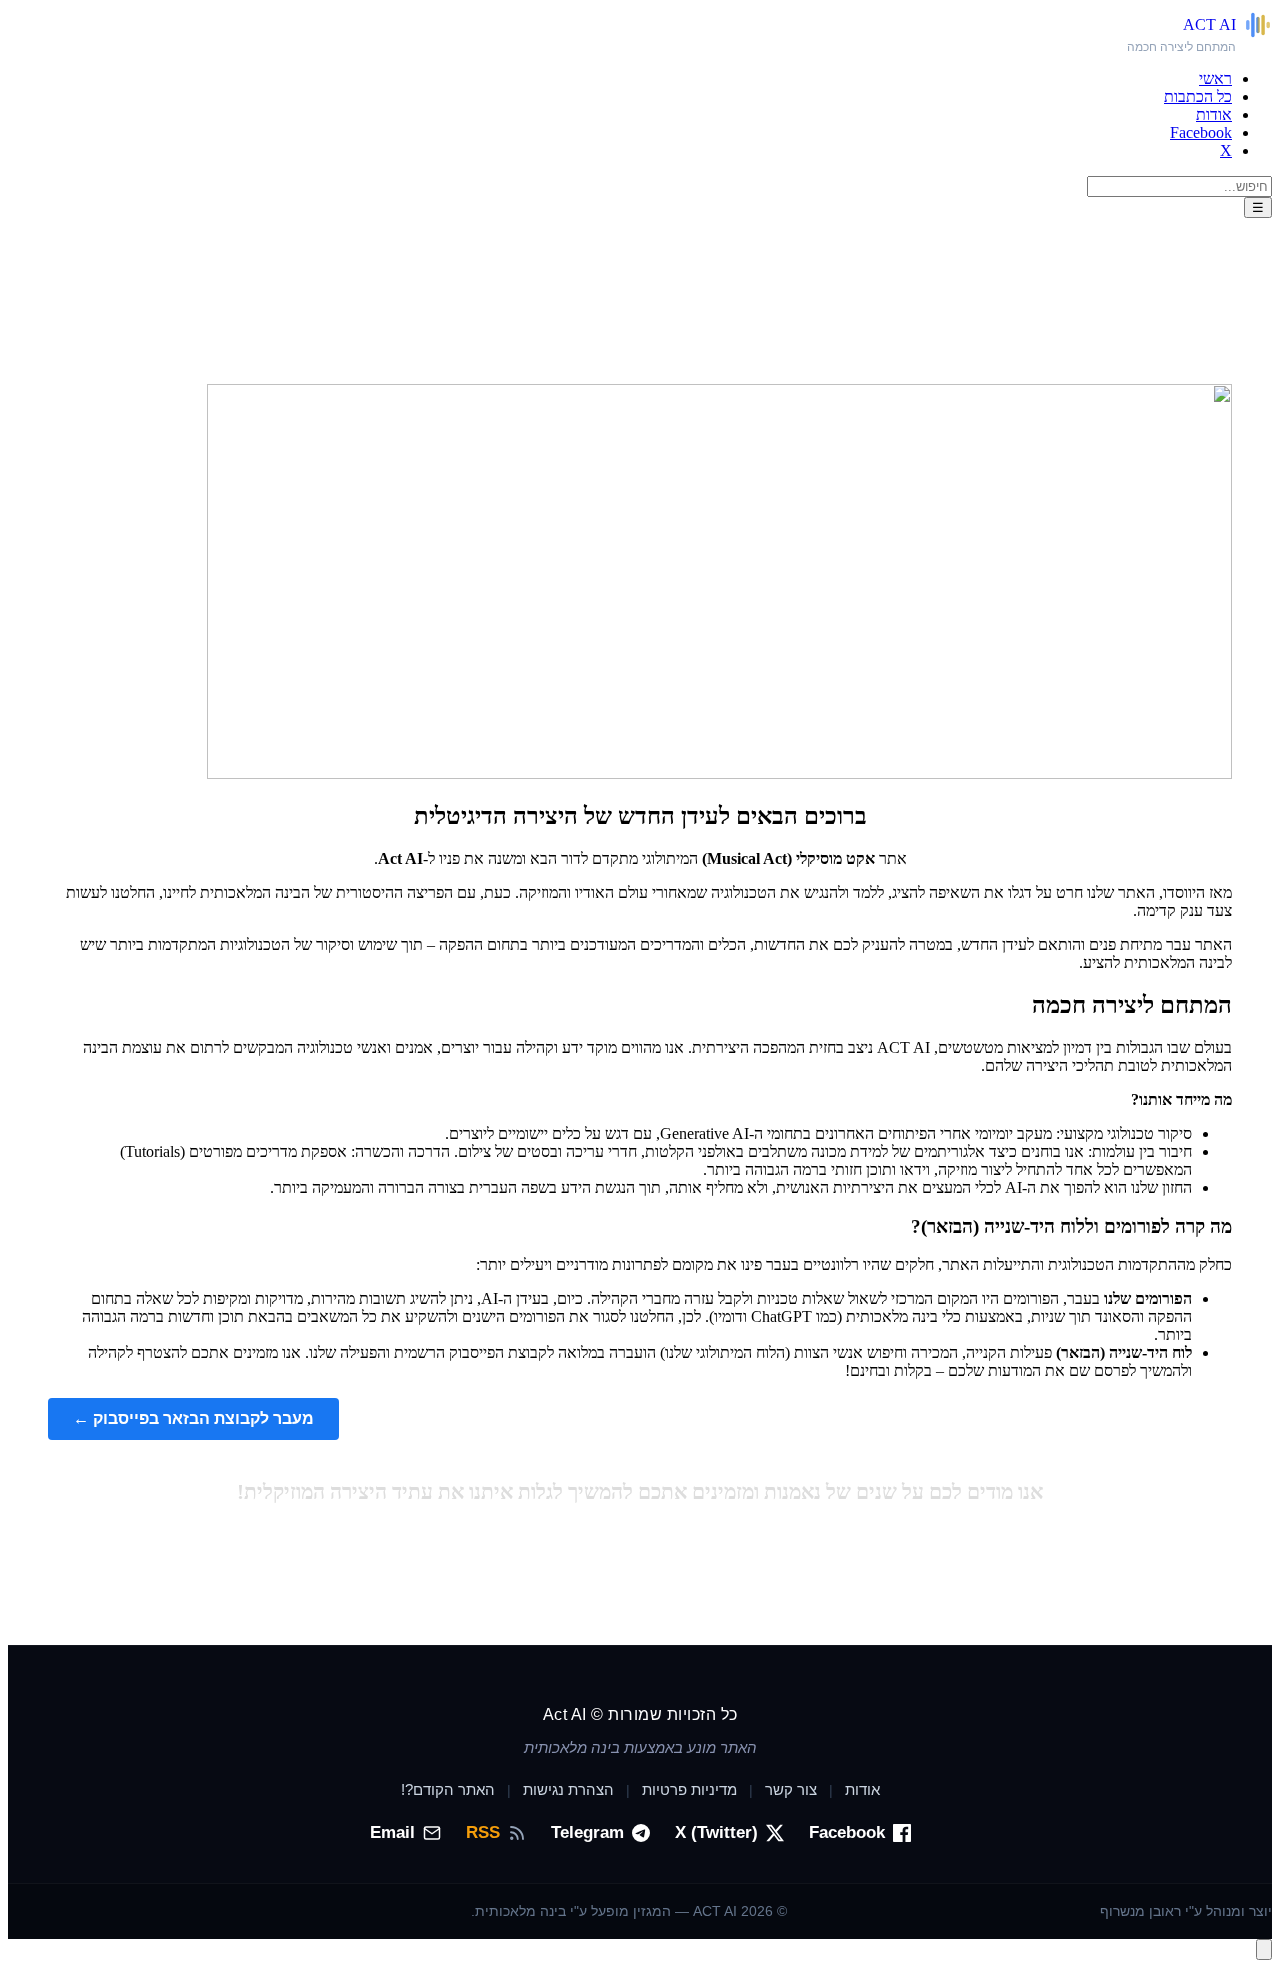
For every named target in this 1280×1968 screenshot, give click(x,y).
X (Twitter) (716, 1832)
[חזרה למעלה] (1264, 1949)
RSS (483, 1832)
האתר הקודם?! (448, 1789)
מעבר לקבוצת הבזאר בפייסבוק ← (193, 1418)
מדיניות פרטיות (689, 1789)
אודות (1214, 114)
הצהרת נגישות (568, 1789)
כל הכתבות (1198, 96)
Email (392, 1832)
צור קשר (791, 1789)
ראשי (1215, 78)
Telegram (587, 1832)
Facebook (1201, 132)
